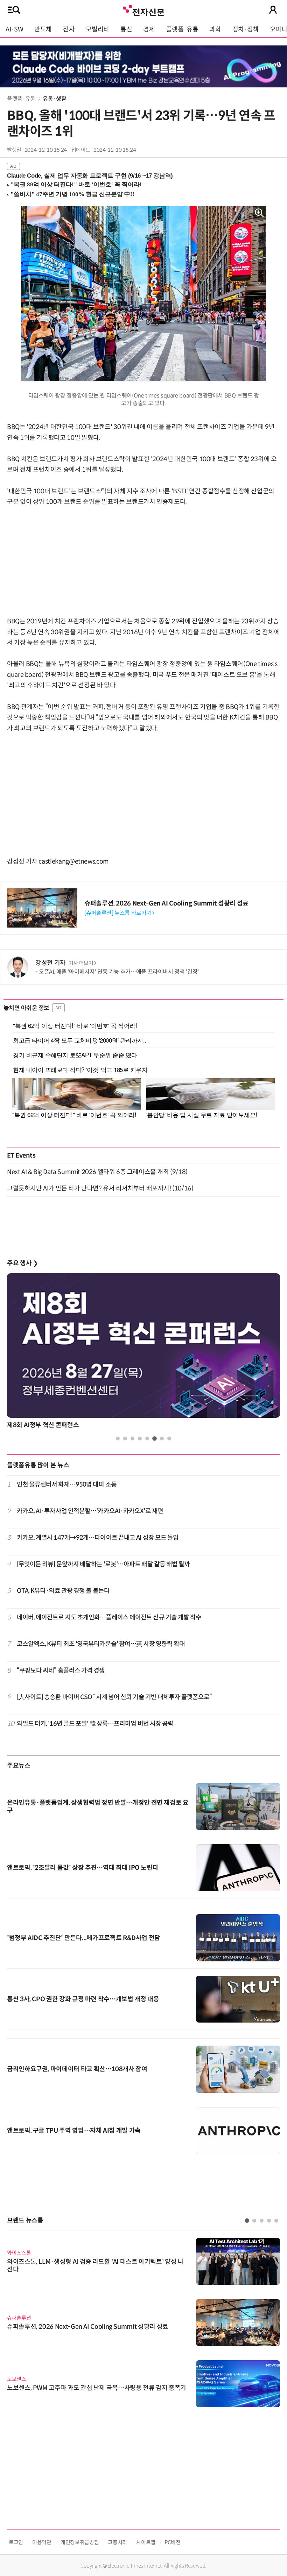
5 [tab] (147, 1439)
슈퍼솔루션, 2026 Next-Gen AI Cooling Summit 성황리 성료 (166, 903)
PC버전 (173, 2542)
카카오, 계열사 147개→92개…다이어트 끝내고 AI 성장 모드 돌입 (98, 1538)
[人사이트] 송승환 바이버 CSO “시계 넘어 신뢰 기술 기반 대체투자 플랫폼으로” (114, 1697)
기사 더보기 (81, 963)
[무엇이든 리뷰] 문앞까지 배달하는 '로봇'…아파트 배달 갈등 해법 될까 (103, 1564)
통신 (126, 29)
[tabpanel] (143, 2319)
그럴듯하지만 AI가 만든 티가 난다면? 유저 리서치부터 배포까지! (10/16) (100, 1188)
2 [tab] (125, 1439)
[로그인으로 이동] (273, 10)
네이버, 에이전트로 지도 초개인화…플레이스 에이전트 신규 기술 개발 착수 (109, 1617)
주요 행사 (22, 1263)
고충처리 (117, 2542)
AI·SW (14, 29)
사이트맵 (146, 2542)
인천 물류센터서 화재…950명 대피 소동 (67, 1484)
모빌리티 (97, 29)
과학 (215, 29)
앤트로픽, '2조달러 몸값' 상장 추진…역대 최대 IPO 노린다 (83, 1868)
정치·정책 (246, 29)
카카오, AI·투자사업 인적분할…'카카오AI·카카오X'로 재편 (90, 1511)
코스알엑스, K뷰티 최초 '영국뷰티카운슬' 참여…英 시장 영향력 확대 (101, 1644)
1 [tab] (118, 1439)
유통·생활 (54, 99)
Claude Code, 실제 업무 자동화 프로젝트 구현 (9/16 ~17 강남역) (90, 176)
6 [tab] (155, 1439)
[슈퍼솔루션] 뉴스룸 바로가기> (119, 913)
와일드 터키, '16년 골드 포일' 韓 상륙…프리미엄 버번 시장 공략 (95, 1724)
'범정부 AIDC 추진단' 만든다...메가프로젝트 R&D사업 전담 (84, 1938)
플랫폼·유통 (182, 29)
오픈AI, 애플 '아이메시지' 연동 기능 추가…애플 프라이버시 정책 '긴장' (119, 972)
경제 (149, 29)
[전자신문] (143, 10)
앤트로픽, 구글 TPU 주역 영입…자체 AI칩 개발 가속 (74, 2131)
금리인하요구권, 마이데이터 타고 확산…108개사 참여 (77, 2069)
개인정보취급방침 (80, 2542)
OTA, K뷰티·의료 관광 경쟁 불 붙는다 (63, 1591)
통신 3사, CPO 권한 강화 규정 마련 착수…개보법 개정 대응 (83, 1999)
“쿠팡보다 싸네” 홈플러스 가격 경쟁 (61, 1670)
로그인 (16, 2542)
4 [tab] (140, 1439)
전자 (69, 29)
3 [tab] (132, 1439)
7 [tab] (162, 1439)
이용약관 (42, 2542)
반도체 (43, 29)
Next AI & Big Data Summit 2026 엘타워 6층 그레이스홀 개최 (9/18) (97, 1172)
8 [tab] (169, 1439)
